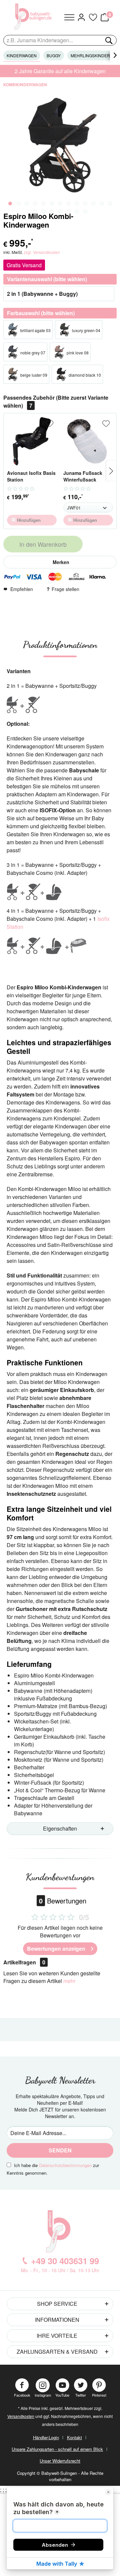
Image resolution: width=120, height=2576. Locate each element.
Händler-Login (46, 2437)
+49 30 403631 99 (65, 2261)
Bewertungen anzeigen (56, 1949)
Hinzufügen (28, 520)
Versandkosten (21, 2416)
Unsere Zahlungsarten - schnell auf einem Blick (57, 2449)
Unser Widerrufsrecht (60, 2461)
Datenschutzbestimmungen (65, 2165)
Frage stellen (65, 589)
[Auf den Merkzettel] (50, 424)
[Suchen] (108, 40)
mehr (69, 1981)
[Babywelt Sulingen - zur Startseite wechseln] (34, 17)
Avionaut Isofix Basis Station (31, 476)
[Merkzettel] (93, 17)
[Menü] (69, 17)
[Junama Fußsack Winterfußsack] (88, 441)
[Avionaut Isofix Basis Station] (32, 441)
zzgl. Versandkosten (42, 252)
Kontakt (74, 2437)
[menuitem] (69, 17)
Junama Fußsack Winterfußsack (83, 476)
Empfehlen (22, 589)
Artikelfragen (24, 1962)
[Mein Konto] (81, 17)
